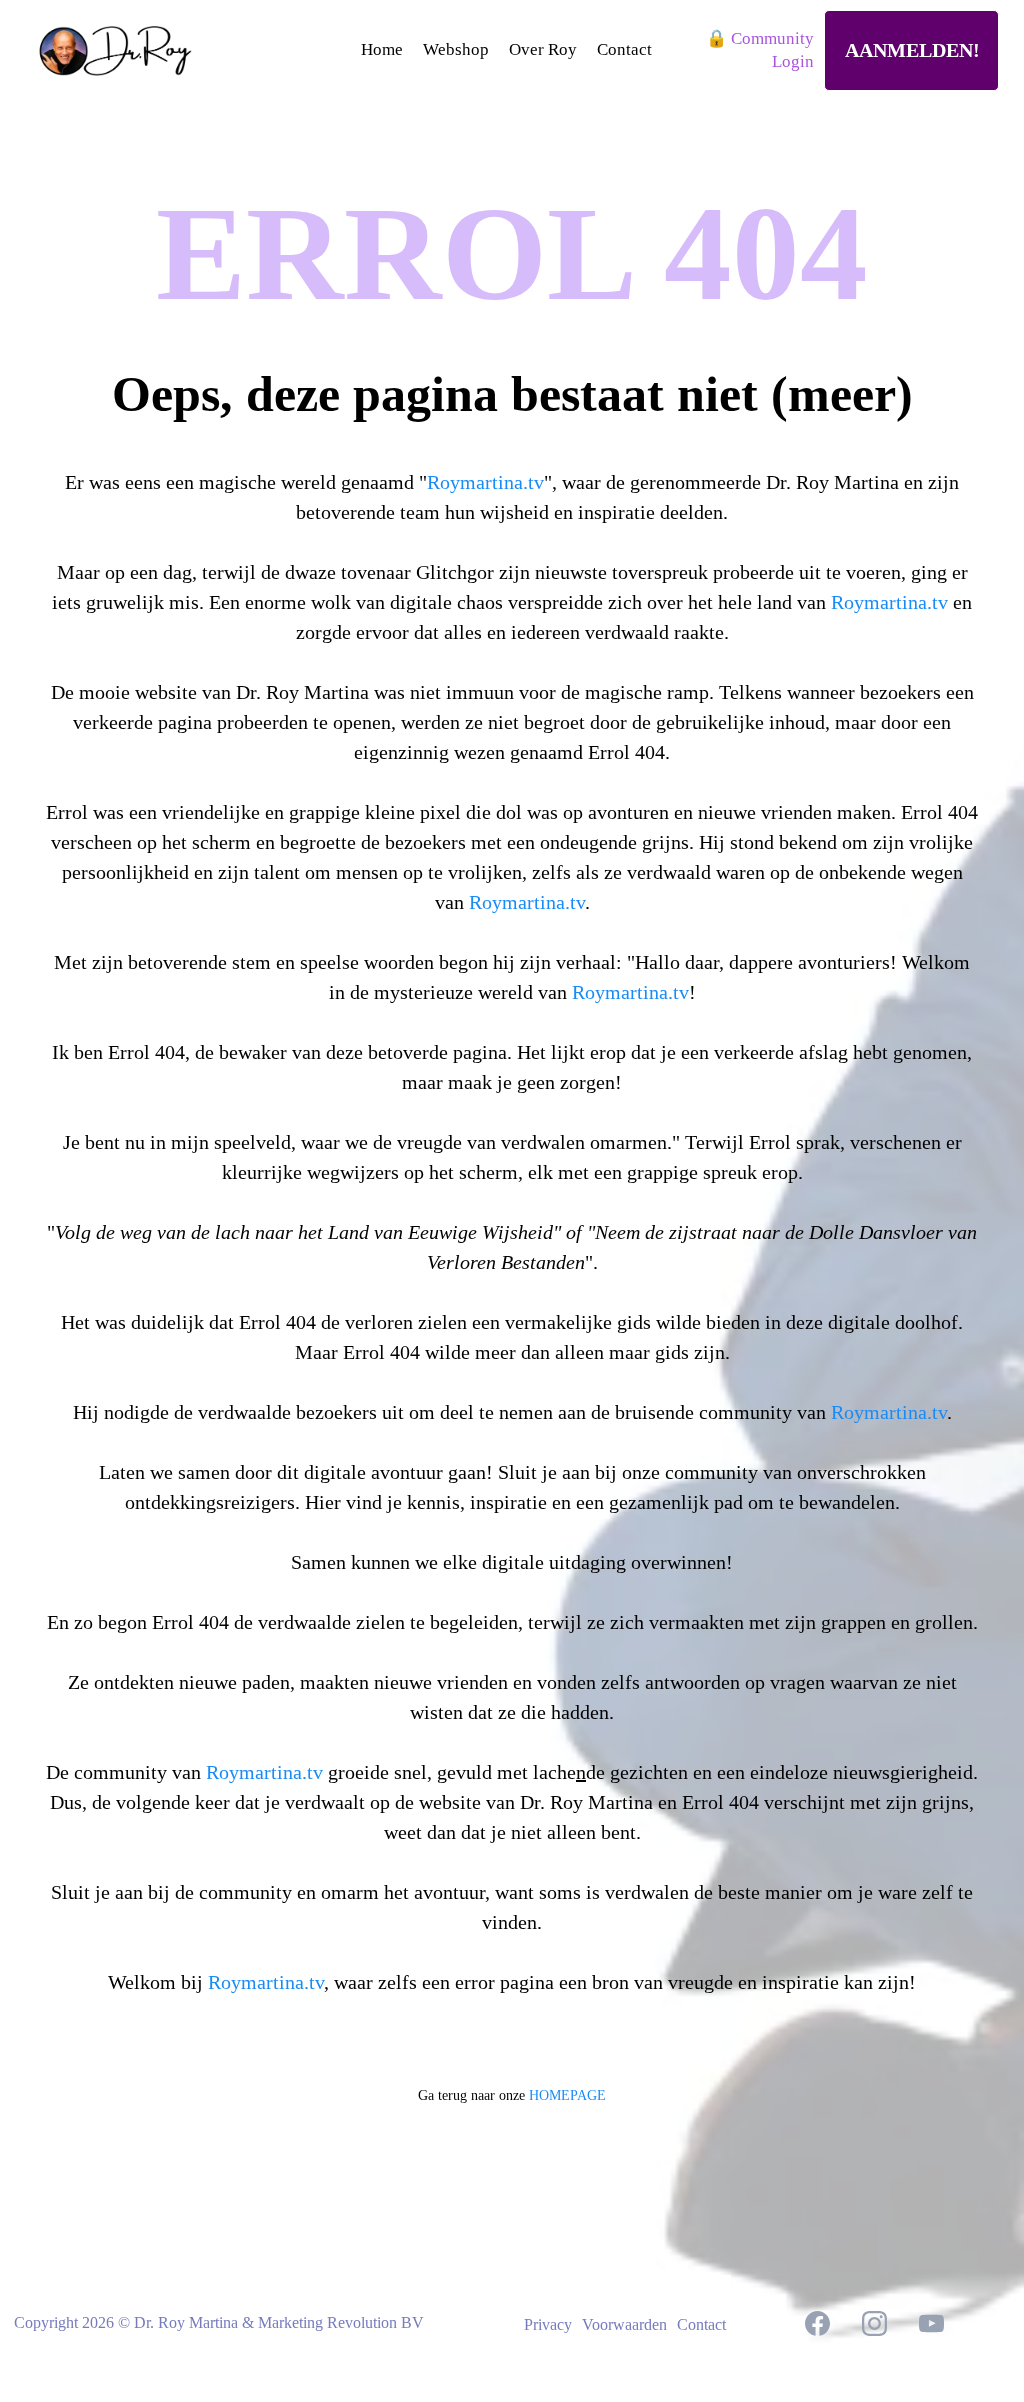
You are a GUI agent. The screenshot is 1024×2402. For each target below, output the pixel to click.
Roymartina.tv (485, 482)
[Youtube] (931, 2323)
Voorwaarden (624, 2324)
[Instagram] (874, 2323)
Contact (701, 2324)
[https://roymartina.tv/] (133, 51)
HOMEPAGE (567, 2095)
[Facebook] (817, 2323)
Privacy (548, 2324)
